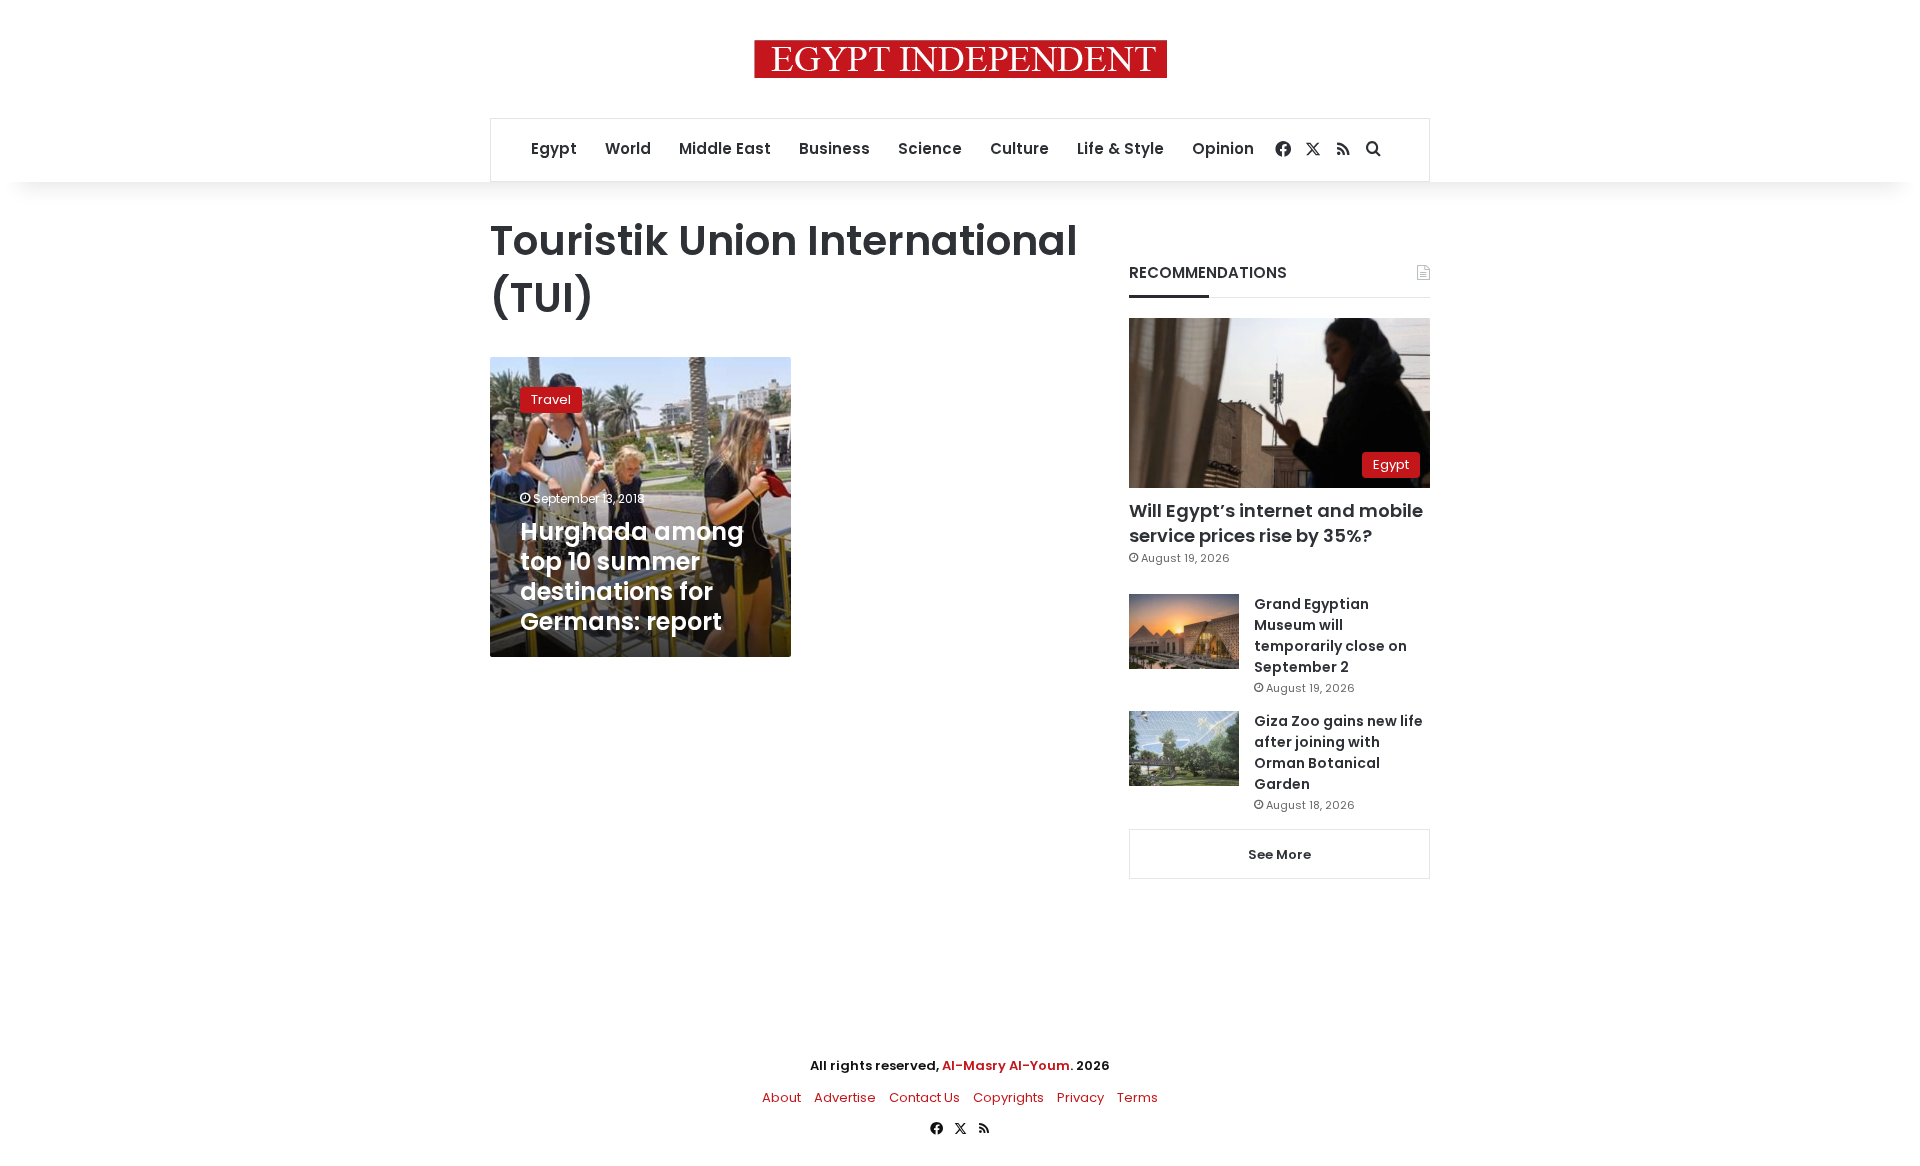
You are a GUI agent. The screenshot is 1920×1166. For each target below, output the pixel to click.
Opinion (1223, 148)
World (628, 148)
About (781, 1097)
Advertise (845, 1097)
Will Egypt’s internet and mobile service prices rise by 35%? (1276, 523)
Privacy (1080, 1097)
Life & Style (1120, 148)
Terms (1137, 1097)
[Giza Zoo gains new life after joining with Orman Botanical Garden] (1184, 748)
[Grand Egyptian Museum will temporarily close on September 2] (1184, 631)
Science (930, 148)
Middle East (725, 148)
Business (834, 148)
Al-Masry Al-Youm (1006, 1065)
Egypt (554, 148)
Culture (1019, 148)
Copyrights (1008, 1097)
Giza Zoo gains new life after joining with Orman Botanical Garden (1338, 752)
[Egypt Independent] (960, 59)
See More (1279, 854)
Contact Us (924, 1097)
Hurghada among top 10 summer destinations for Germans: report (632, 576)
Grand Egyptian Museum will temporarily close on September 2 (1330, 635)
